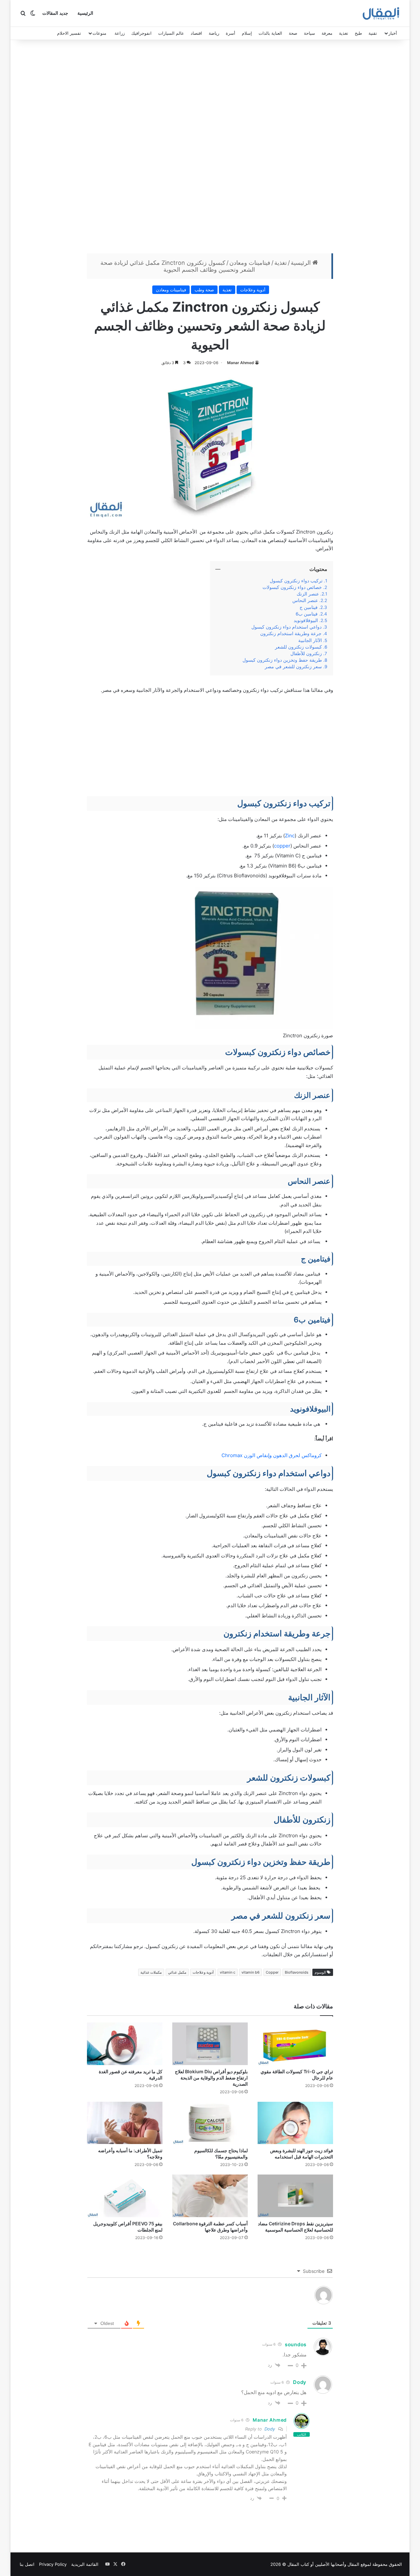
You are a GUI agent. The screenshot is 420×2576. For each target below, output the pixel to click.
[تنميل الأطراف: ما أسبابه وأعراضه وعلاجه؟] (125, 2123)
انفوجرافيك (141, 33)
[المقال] (381, 13)
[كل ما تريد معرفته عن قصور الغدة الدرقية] (125, 2044)
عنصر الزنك (308, 594)
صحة (293, 33)
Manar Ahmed (241, 363)
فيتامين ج (309, 607)
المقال (353, 2564)
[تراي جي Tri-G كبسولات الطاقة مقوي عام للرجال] (295, 2044)
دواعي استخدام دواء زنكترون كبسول (286, 627)
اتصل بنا (27, 2564)
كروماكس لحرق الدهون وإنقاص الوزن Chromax (272, 1455)
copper (282, 846)
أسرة (231, 33)
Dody (270, 2429)
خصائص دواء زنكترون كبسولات (292, 587)
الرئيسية (85, 13)
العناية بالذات (270, 33)
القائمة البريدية (85, 2564)
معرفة (327, 33)
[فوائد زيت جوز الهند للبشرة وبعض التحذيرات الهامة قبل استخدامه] (295, 2123)
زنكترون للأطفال (306, 654)
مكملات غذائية (151, 1972)
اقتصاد (196, 33)
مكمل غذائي (177, 1972)
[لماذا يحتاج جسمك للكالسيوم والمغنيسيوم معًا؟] (210, 2123)
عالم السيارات (171, 33)
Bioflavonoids (297, 1972)
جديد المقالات (55, 13)
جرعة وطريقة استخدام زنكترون (291, 634)
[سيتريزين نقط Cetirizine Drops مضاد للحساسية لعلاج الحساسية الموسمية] (295, 2196)
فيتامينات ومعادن (250, 263)
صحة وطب (204, 290)
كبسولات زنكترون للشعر (298, 647)
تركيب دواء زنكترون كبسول (296, 581)
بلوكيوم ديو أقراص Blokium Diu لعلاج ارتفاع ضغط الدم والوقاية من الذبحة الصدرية (211, 2078)
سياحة (309, 33)
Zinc (290, 836)
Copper (272, 1972)
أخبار (393, 33)
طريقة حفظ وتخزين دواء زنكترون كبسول (282, 660)
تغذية (344, 33)
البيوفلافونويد (306, 620)
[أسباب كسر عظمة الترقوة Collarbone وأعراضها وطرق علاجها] (210, 2196)
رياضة (214, 33)
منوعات (99, 33)
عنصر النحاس (305, 600)
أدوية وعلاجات (253, 290)
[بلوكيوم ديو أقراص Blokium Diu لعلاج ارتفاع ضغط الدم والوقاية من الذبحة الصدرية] (210, 2044)
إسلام (247, 33)
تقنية (373, 33)
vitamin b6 (251, 1972)
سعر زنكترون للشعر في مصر (293, 667)
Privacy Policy (53, 2564)
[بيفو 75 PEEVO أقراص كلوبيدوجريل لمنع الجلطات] (125, 2196)
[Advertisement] (210, 148)
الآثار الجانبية (310, 640)
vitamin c (228, 1972)
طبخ (358, 33)
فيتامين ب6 (307, 614)
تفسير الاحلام (69, 33)
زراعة (120, 33)
